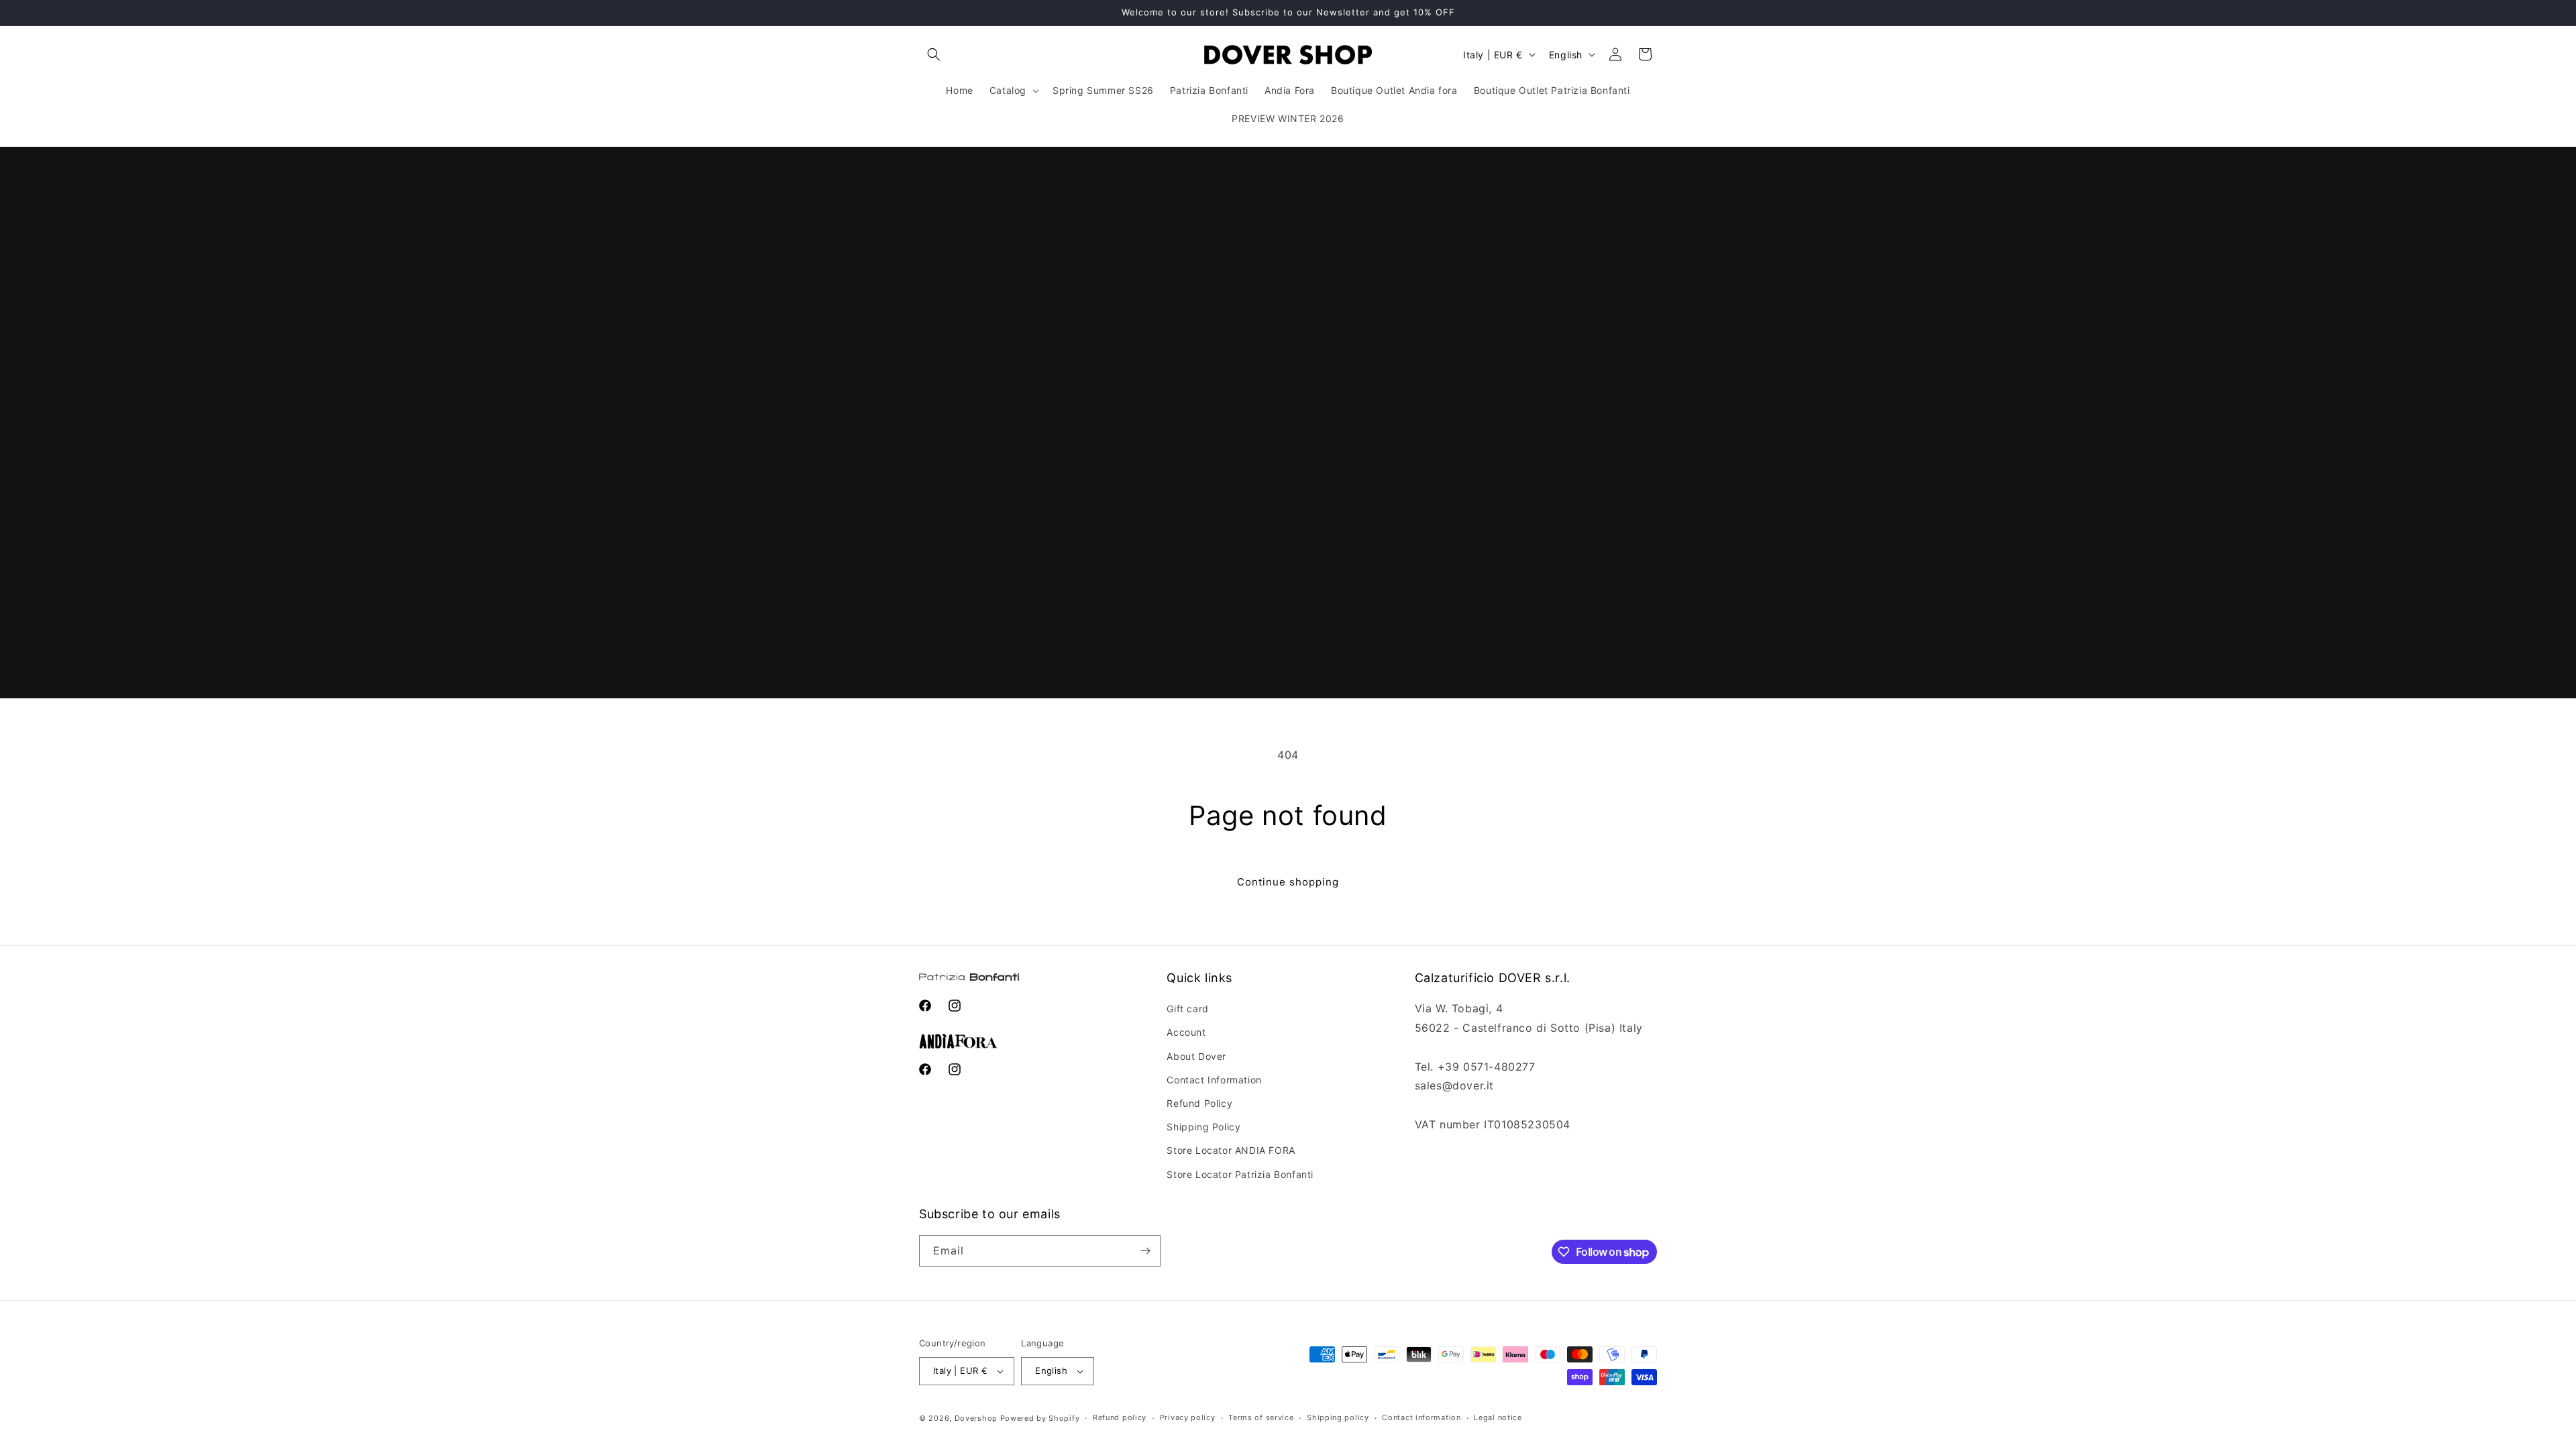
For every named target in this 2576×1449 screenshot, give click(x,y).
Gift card (1187, 1009)
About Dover (1196, 1056)
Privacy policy (1188, 1417)
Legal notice (1498, 1417)
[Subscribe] (1145, 1251)
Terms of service (1261, 1417)
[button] (934, 54)
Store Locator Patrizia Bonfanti (1240, 1174)
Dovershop (976, 1418)
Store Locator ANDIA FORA (1231, 1150)
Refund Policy (1199, 1103)
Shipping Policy (1203, 1127)
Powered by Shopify (1040, 1418)
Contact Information (1214, 1080)
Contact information (1421, 1417)
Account (1186, 1032)
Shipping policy (1338, 1417)
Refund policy (1120, 1417)
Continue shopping (1288, 882)
